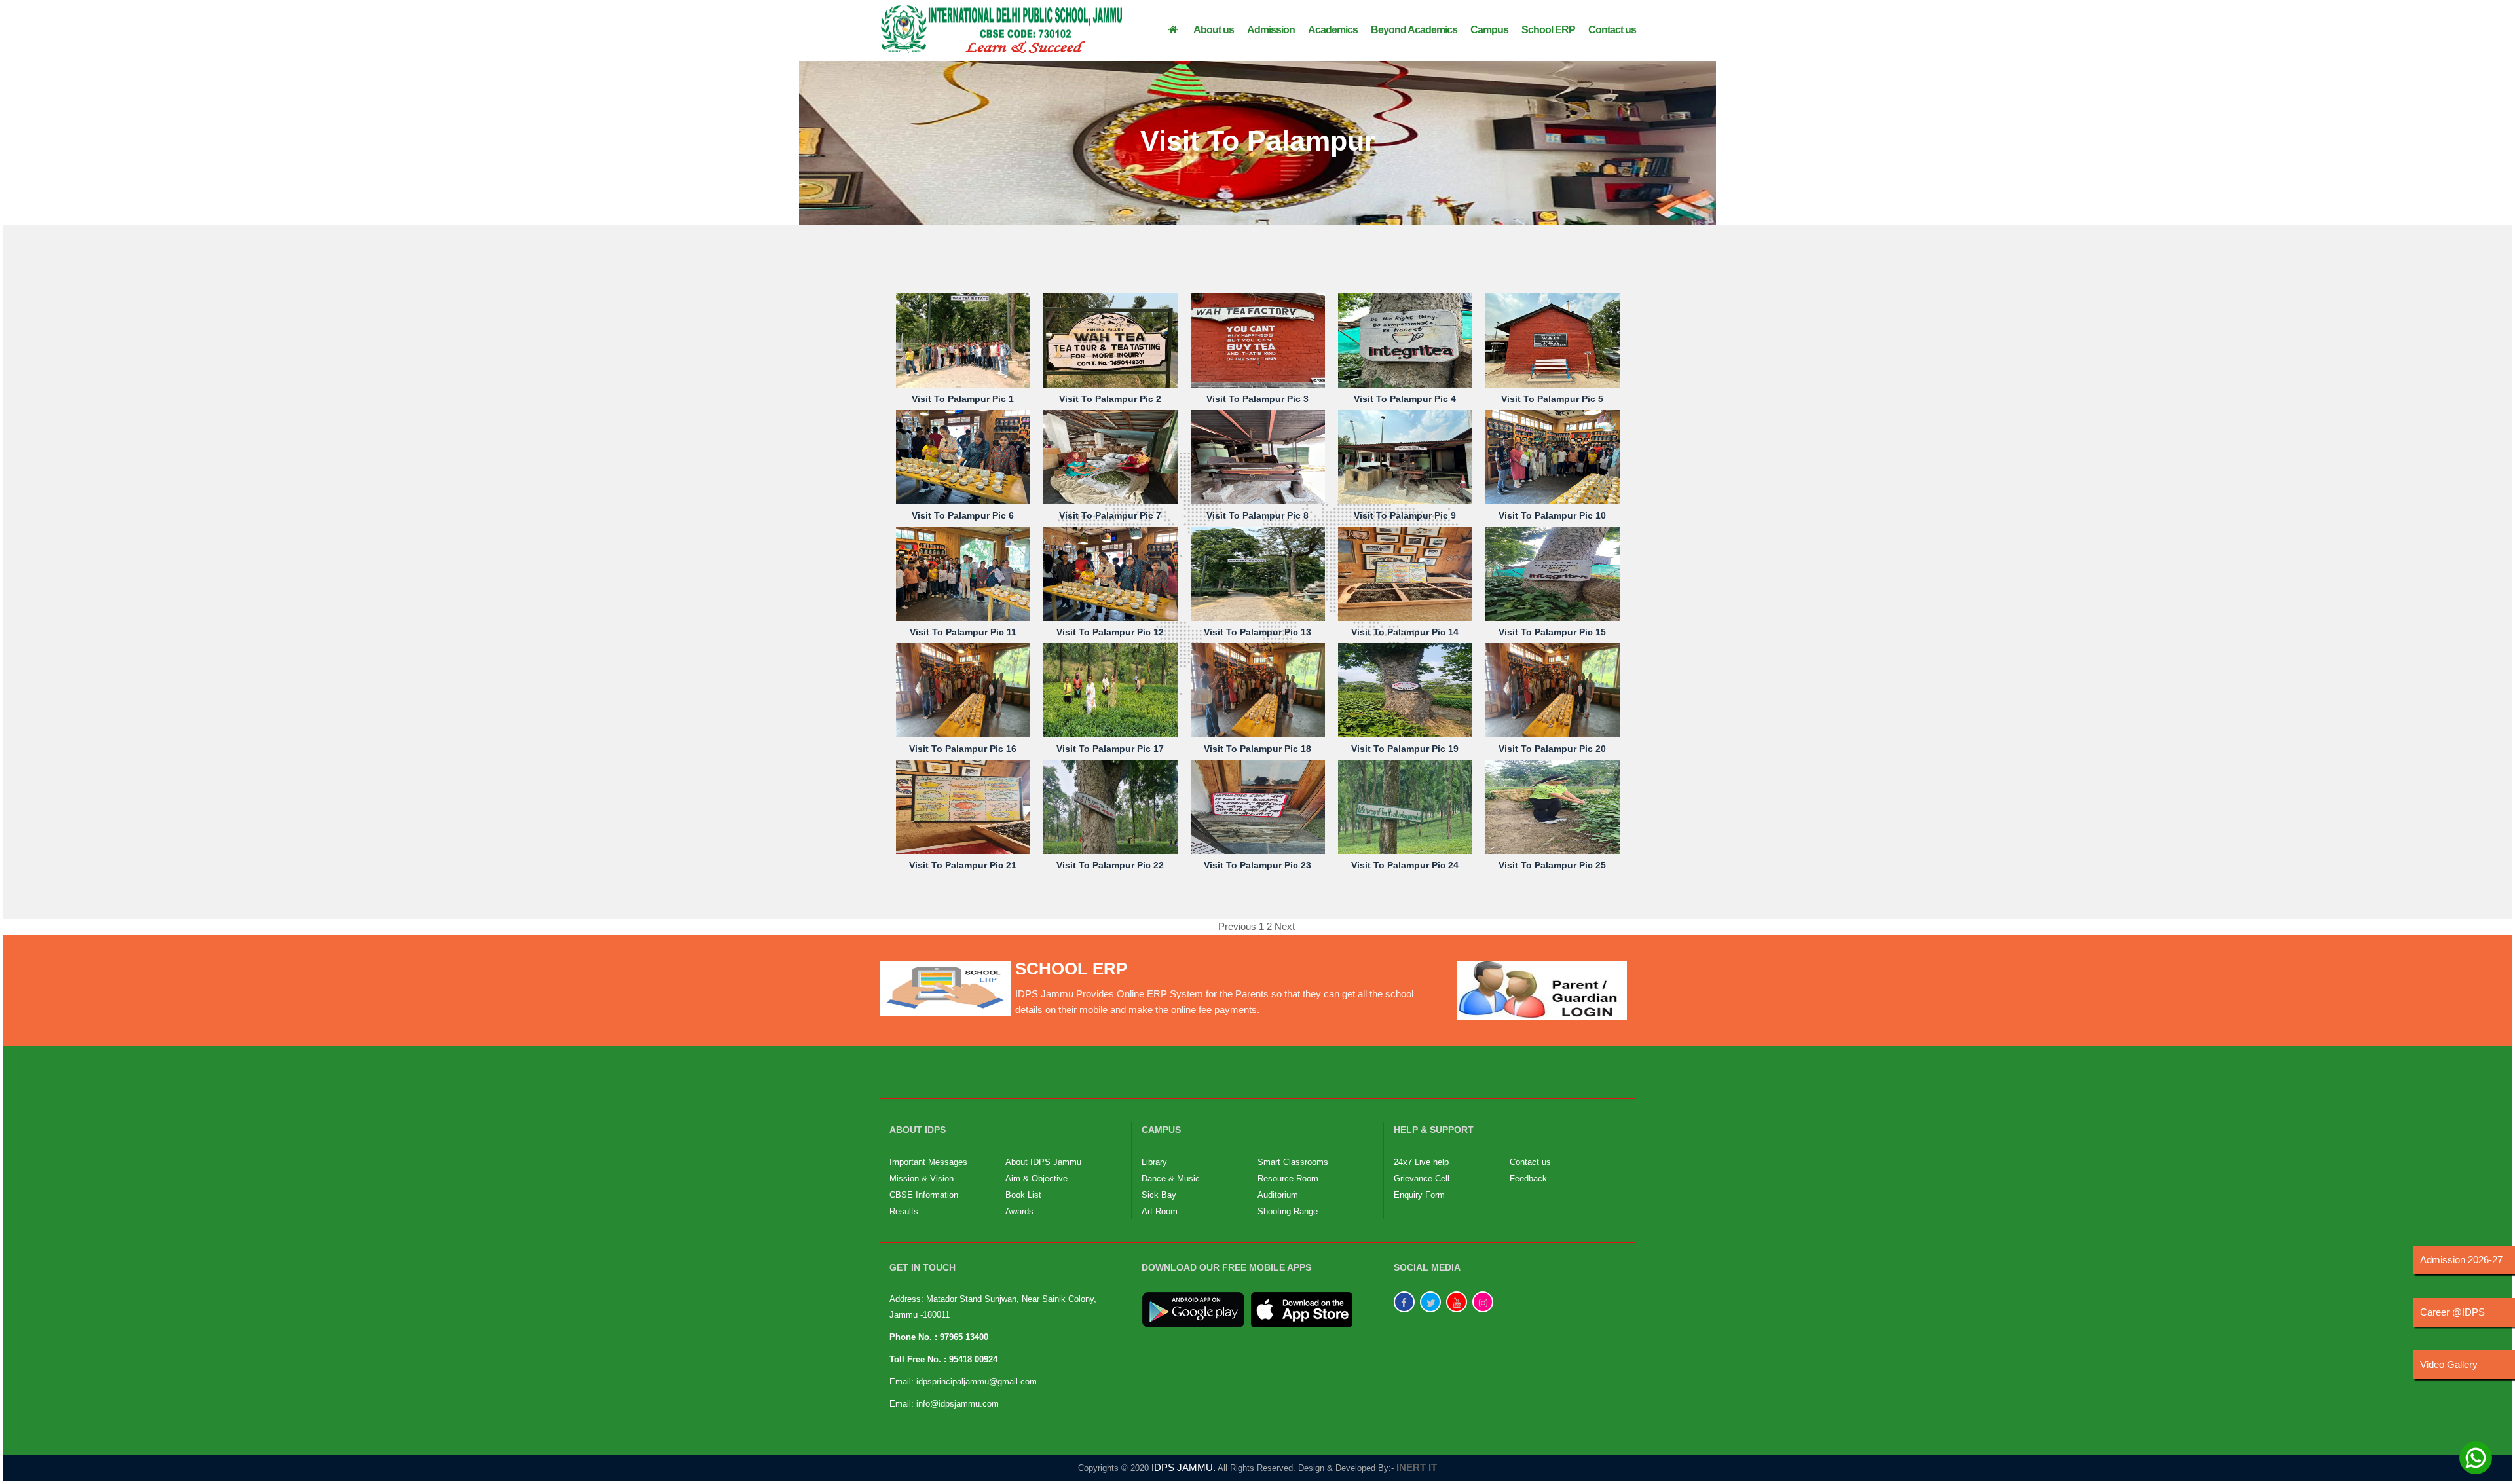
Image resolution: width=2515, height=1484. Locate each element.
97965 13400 (964, 1337)
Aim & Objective (1036, 1178)
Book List (1023, 1195)
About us (1214, 30)
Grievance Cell (1422, 1178)
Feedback (1528, 1178)
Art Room (1160, 1211)
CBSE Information (924, 1195)
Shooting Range (1288, 1211)
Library (1154, 1162)
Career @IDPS (2452, 1312)
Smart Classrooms (1293, 1162)
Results (904, 1211)
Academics (1333, 30)
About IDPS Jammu (1043, 1162)
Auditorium (1278, 1195)
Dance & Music (1171, 1178)
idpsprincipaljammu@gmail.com (977, 1382)
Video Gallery (2449, 1364)
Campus (1489, 30)
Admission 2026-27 (2461, 1260)
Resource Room (1288, 1178)
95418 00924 (973, 1359)
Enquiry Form (1419, 1195)
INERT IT (1417, 1467)
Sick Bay (1159, 1195)
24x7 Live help (1421, 1162)
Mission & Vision (922, 1178)
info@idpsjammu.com (958, 1404)
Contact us (1612, 30)
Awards (1019, 1211)
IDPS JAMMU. (1183, 1467)
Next (1285, 926)
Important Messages (928, 1162)
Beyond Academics (1414, 30)
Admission (1271, 30)
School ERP (1548, 30)
